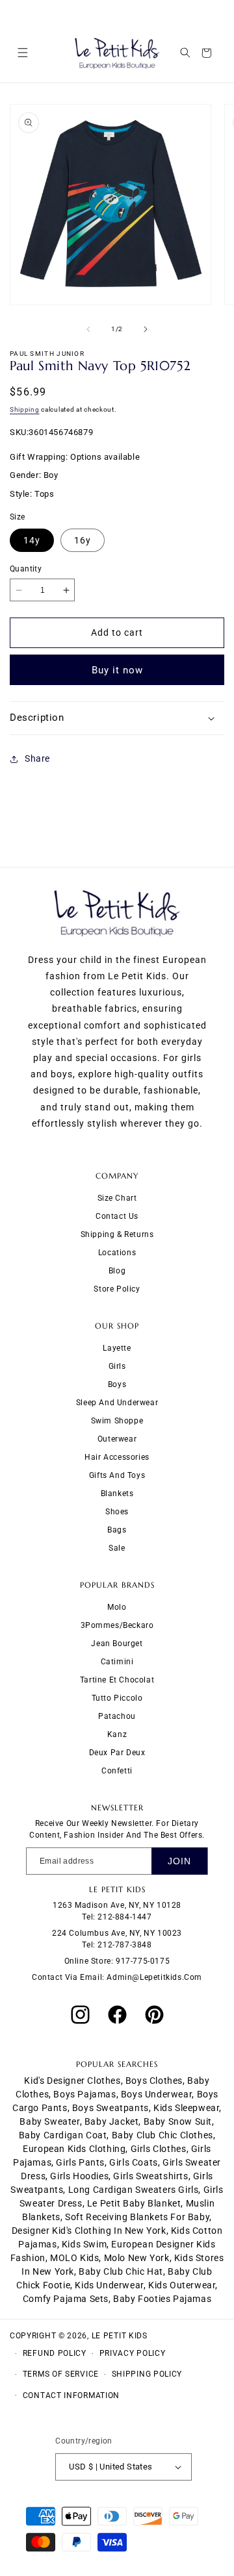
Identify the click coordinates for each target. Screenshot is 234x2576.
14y (32, 540)
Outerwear (117, 1439)
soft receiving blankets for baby (137, 2217)
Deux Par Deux (117, 1753)
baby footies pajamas (162, 2299)
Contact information (71, 2395)
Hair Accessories (117, 1457)
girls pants (80, 2162)
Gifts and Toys (117, 1475)
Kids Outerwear (182, 2285)
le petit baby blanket (134, 2203)
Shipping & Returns (117, 1234)
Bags (117, 1530)
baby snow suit (178, 2121)
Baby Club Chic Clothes (162, 2135)
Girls (117, 1366)
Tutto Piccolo (117, 1698)
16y (83, 540)
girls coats (134, 2162)
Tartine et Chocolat (117, 1680)
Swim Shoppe (117, 1421)
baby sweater (49, 2121)
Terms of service (61, 2374)
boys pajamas (84, 2094)
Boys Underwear (156, 2094)
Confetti (117, 1771)
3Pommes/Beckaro (117, 1625)
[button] (22, 53)
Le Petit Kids (120, 2336)
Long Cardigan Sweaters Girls (134, 2190)
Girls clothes (159, 2149)
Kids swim (84, 2244)
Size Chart (117, 1198)
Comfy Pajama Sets (66, 2299)
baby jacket (112, 2121)
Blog (117, 1271)
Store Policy (117, 1289)
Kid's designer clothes (72, 2081)
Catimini (117, 1662)
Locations (117, 1253)
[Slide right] (146, 329)
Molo (117, 1607)
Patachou (117, 1716)
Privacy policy (133, 2353)
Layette (117, 1348)
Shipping (25, 409)
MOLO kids (74, 2258)
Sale (117, 1548)
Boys (117, 1384)
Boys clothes (154, 2081)
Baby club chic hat (121, 2271)
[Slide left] (88, 329)
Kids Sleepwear (186, 2108)
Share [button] (37, 758)
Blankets (117, 1494)
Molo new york (137, 2258)
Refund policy (55, 2353)
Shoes (117, 1512)
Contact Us (117, 1216)
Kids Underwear (109, 2285)
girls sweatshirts (150, 2176)
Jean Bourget (117, 1644)
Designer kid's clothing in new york (89, 2231)
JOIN (179, 1861)
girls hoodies (79, 2176)
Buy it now (117, 670)
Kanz (117, 1734)
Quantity (26, 569)
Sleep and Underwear (117, 1403)
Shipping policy (147, 2374)
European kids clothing (74, 2149)
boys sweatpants (110, 2108)
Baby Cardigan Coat (63, 2135)
